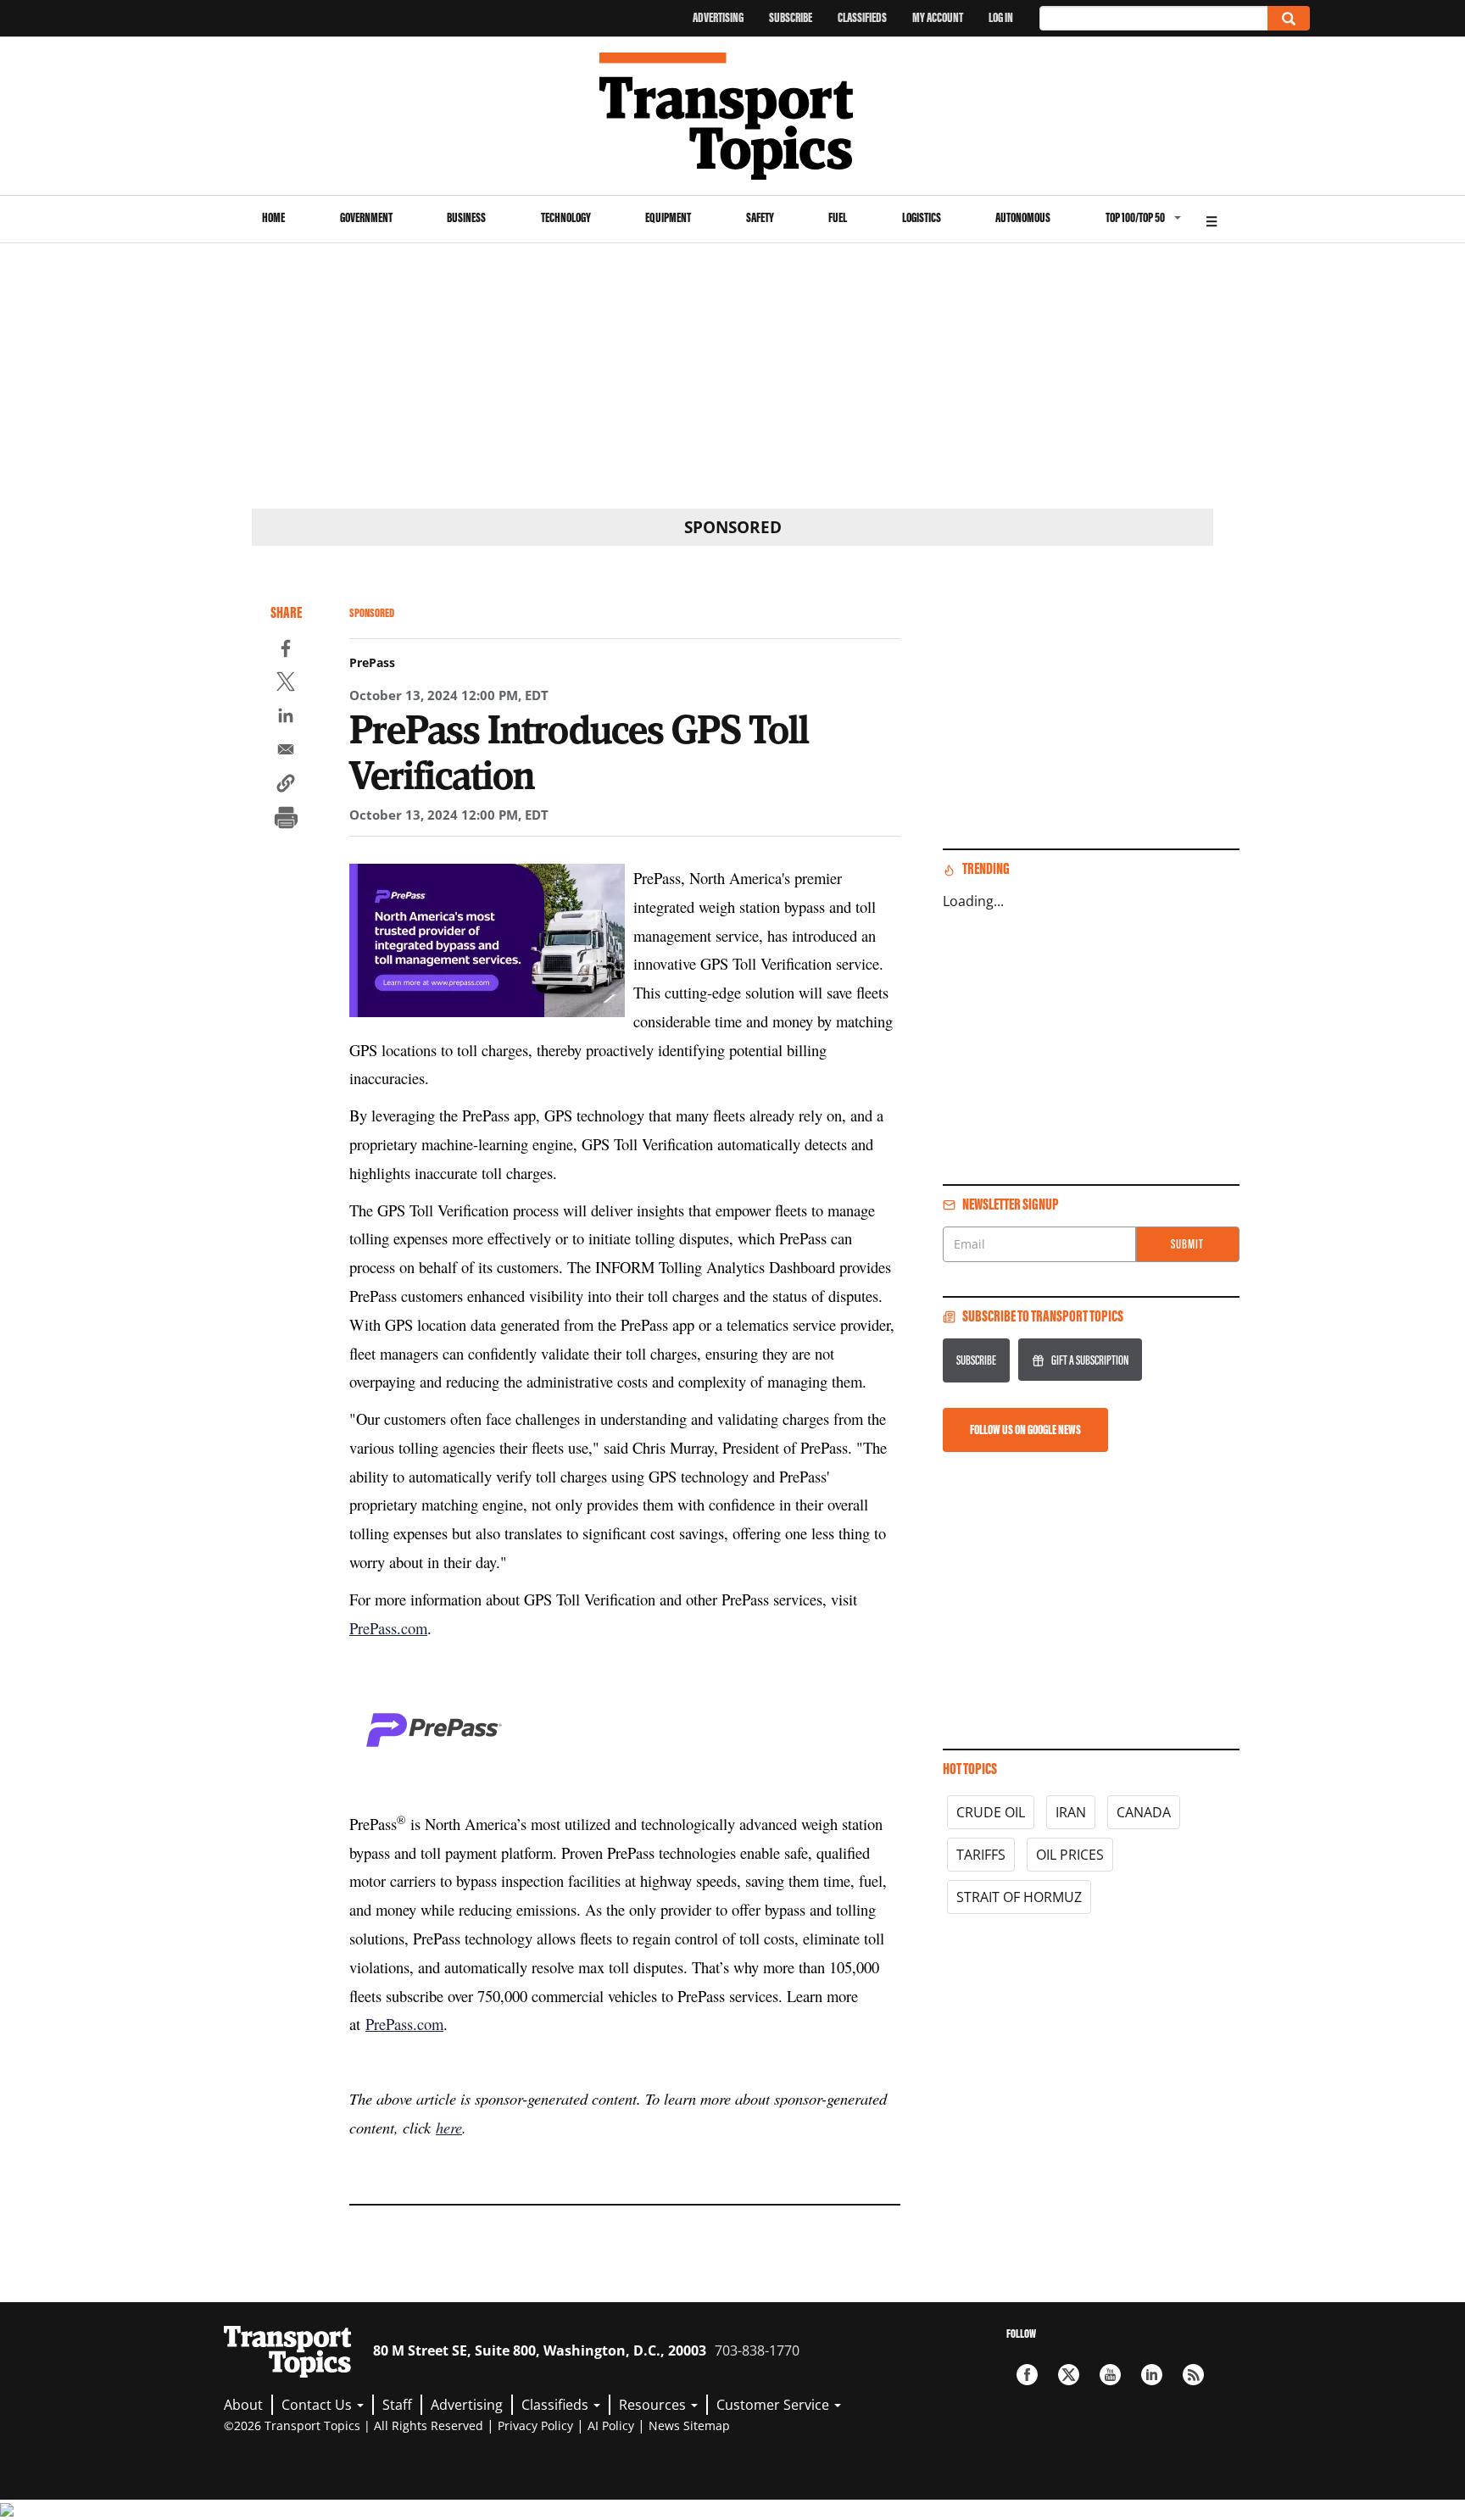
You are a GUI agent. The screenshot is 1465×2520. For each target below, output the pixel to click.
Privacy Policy (535, 2425)
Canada (1144, 1812)
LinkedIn (1152, 2375)
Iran (1071, 1812)
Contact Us (318, 2405)
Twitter (1069, 2375)
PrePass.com (388, 1628)
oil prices (1070, 1855)
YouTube (1110, 2375)
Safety (760, 217)
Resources (654, 2405)
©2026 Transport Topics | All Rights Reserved (354, 2425)
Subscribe (791, 17)
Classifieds (862, 17)
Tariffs (981, 1855)
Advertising (718, 17)
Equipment (668, 217)
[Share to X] (286, 684)
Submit (1187, 1244)
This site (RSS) (1193, 2375)
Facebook (1027, 2375)
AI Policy (611, 2425)
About (243, 2405)
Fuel (838, 217)
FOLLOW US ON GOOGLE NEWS (1025, 1430)
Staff (397, 2405)
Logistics (922, 217)
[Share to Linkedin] (286, 718)
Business (466, 217)
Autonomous (1023, 217)
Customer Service (774, 2405)
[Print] (286, 820)
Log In (1001, 17)
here (449, 2127)
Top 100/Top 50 (1135, 217)
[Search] (1289, 18)
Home (273, 217)
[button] (286, 786)
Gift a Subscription (1090, 1360)
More (1212, 219)
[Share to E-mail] (286, 752)
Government (366, 217)
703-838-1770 (757, 2350)
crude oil (991, 1812)
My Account (938, 17)
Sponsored (372, 613)
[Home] (733, 116)
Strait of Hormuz (1019, 1897)
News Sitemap (689, 2425)
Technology (566, 217)
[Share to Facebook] (286, 651)
